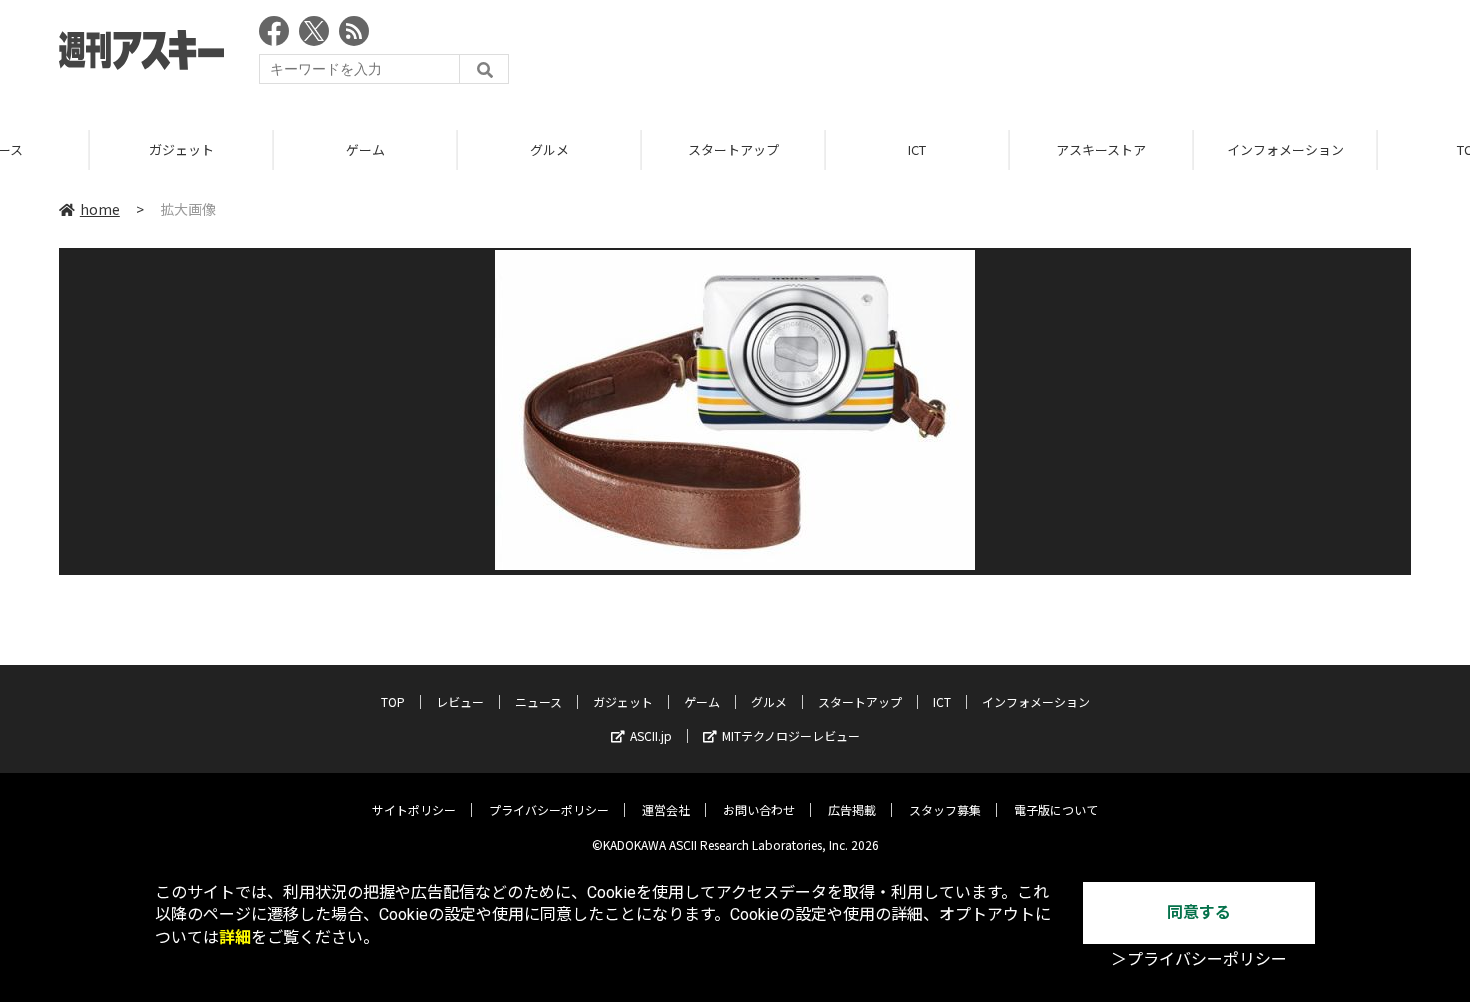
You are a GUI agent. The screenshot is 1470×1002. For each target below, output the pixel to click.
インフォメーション (1197, 149)
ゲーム (277, 149)
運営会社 (666, 809)
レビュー (460, 701)
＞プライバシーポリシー (1199, 959)
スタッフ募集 (945, 809)
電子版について (1056, 809)
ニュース (538, 701)
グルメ (461, 149)
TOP (393, 701)
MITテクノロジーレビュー (791, 735)
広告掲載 (852, 809)
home (100, 209)
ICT (829, 149)
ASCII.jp (651, 735)
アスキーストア (1013, 149)
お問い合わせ (759, 809)
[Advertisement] (1047, 55)
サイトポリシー (414, 809)
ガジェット (93, 149)
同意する (1199, 912)
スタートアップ (645, 149)
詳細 (235, 937)
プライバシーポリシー (549, 809)
